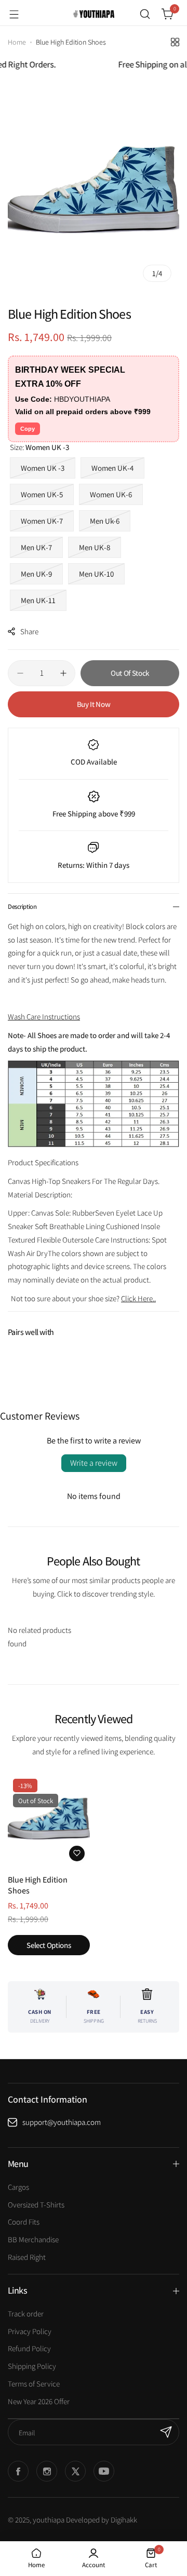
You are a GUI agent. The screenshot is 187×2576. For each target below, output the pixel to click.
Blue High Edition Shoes (38, 1885)
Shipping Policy (32, 2366)
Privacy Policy (30, 2331)
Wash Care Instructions (44, 1017)
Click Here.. (138, 1298)
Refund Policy (29, 2348)
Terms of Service (34, 2384)
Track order (26, 2314)
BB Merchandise (33, 2239)
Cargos (18, 2187)
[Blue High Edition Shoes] (49, 1820)
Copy (28, 429)
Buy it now (94, 704)
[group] (94, 193)
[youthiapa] (94, 14)
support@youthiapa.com (62, 2122)
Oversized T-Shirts (36, 2205)
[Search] (145, 14)
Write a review (94, 1463)
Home (17, 42)
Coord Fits (24, 2222)
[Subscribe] (166, 2432)
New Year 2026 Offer (39, 2401)
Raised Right (27, 2257)
